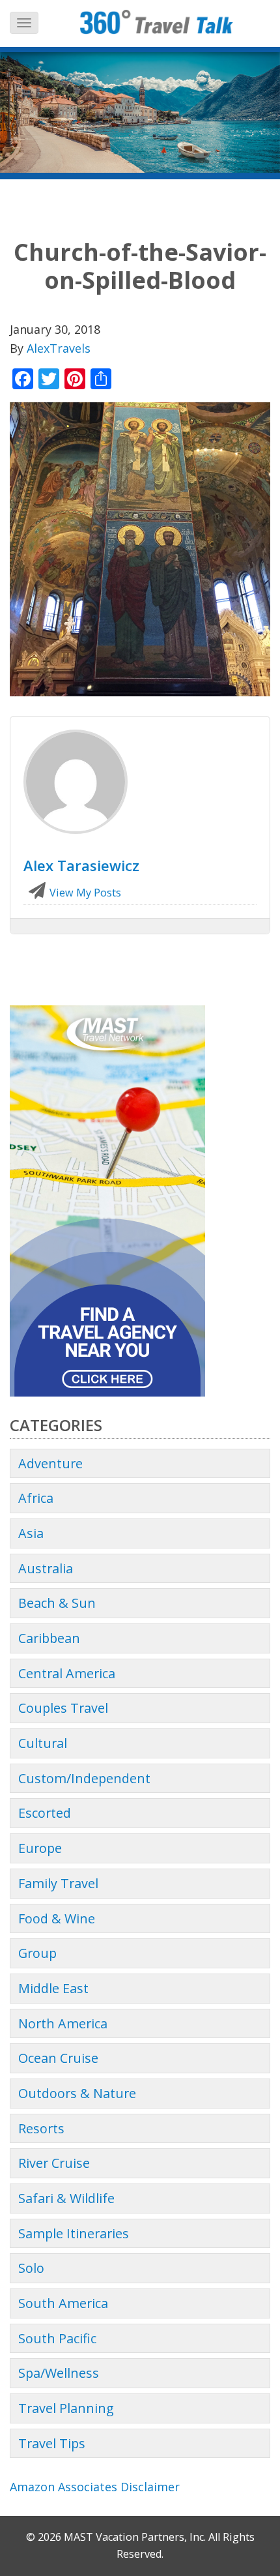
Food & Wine (57, 1918)
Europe (40, 1848)
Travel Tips (52, 2443)
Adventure (50, 1463)
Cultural (43, 1743)
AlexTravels (59, 348)
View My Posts (84, 893)
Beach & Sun (57, 1603)
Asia (31, 1533)
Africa (36, 1498)
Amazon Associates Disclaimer (95, 2487)
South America (63, 2303)
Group (37, 1953)
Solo (31, 2268)
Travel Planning (66, 2408)
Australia (46, 1568)
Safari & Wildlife (66, 2198)
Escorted (45, 1813)
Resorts (41, 2128)
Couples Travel (63, 1708)
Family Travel (58, 1883)
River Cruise (54, 2163)
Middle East (53, 1988)
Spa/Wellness (59, 2373)
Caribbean (49, 1638)
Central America (67, 1673)
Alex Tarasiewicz (81, 865)
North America (63, 2023)
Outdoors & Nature (77, 2093)
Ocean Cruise (58, 2058)
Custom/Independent (84, 1778)
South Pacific (57, 2338)
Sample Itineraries (74, 2233)
